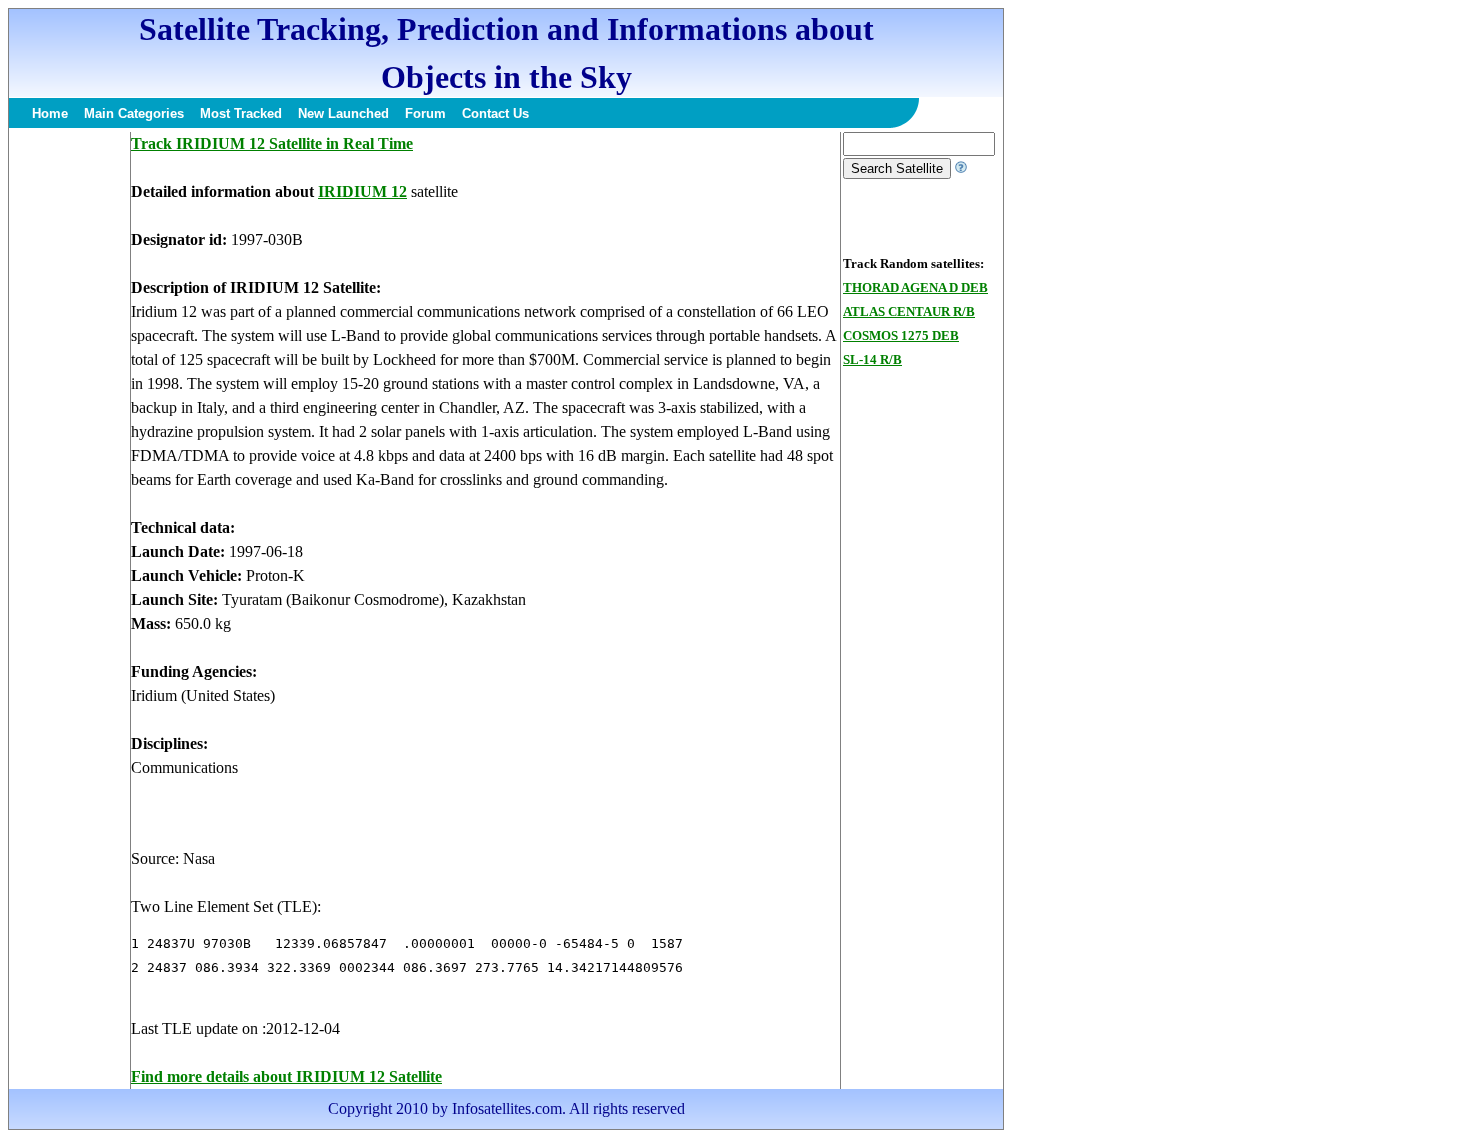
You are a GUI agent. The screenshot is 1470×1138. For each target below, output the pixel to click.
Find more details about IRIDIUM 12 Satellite (286, 1076)
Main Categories (134, 113)
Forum (425, 113)
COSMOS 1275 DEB (901, 335)
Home (50, 113)
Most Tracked (241, 113)
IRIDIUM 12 (362, 191)
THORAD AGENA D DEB (915, 287)
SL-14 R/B (872, 359)
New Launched (343, 113)
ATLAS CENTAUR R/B (909, 311)
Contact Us (495, 113)
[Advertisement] (69, 432)
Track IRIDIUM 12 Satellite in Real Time (272, 143)
